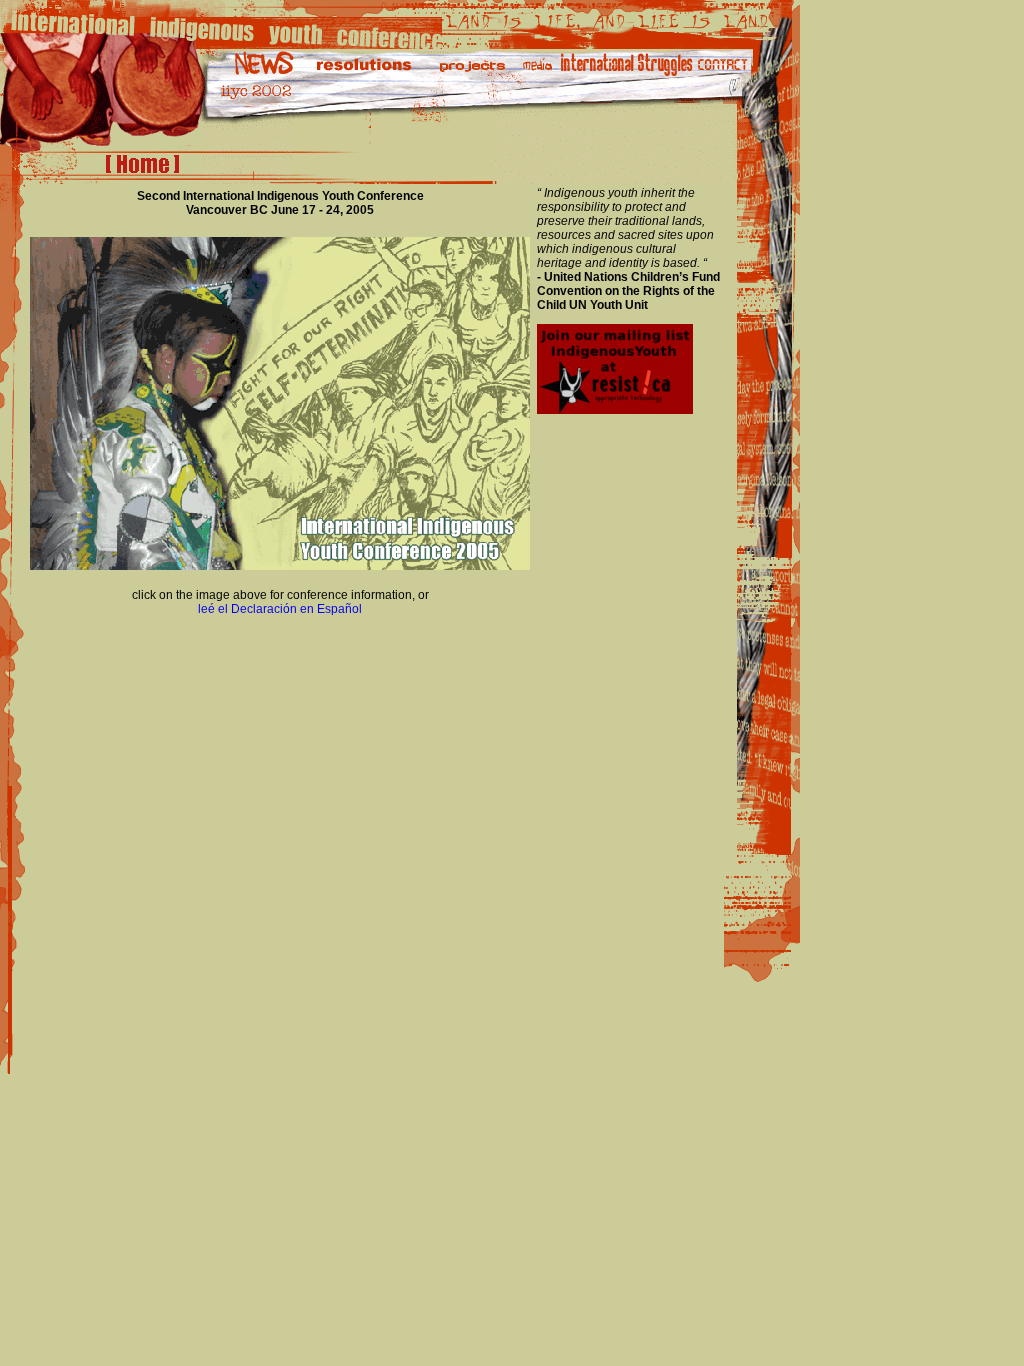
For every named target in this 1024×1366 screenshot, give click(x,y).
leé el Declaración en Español (280, 609)
